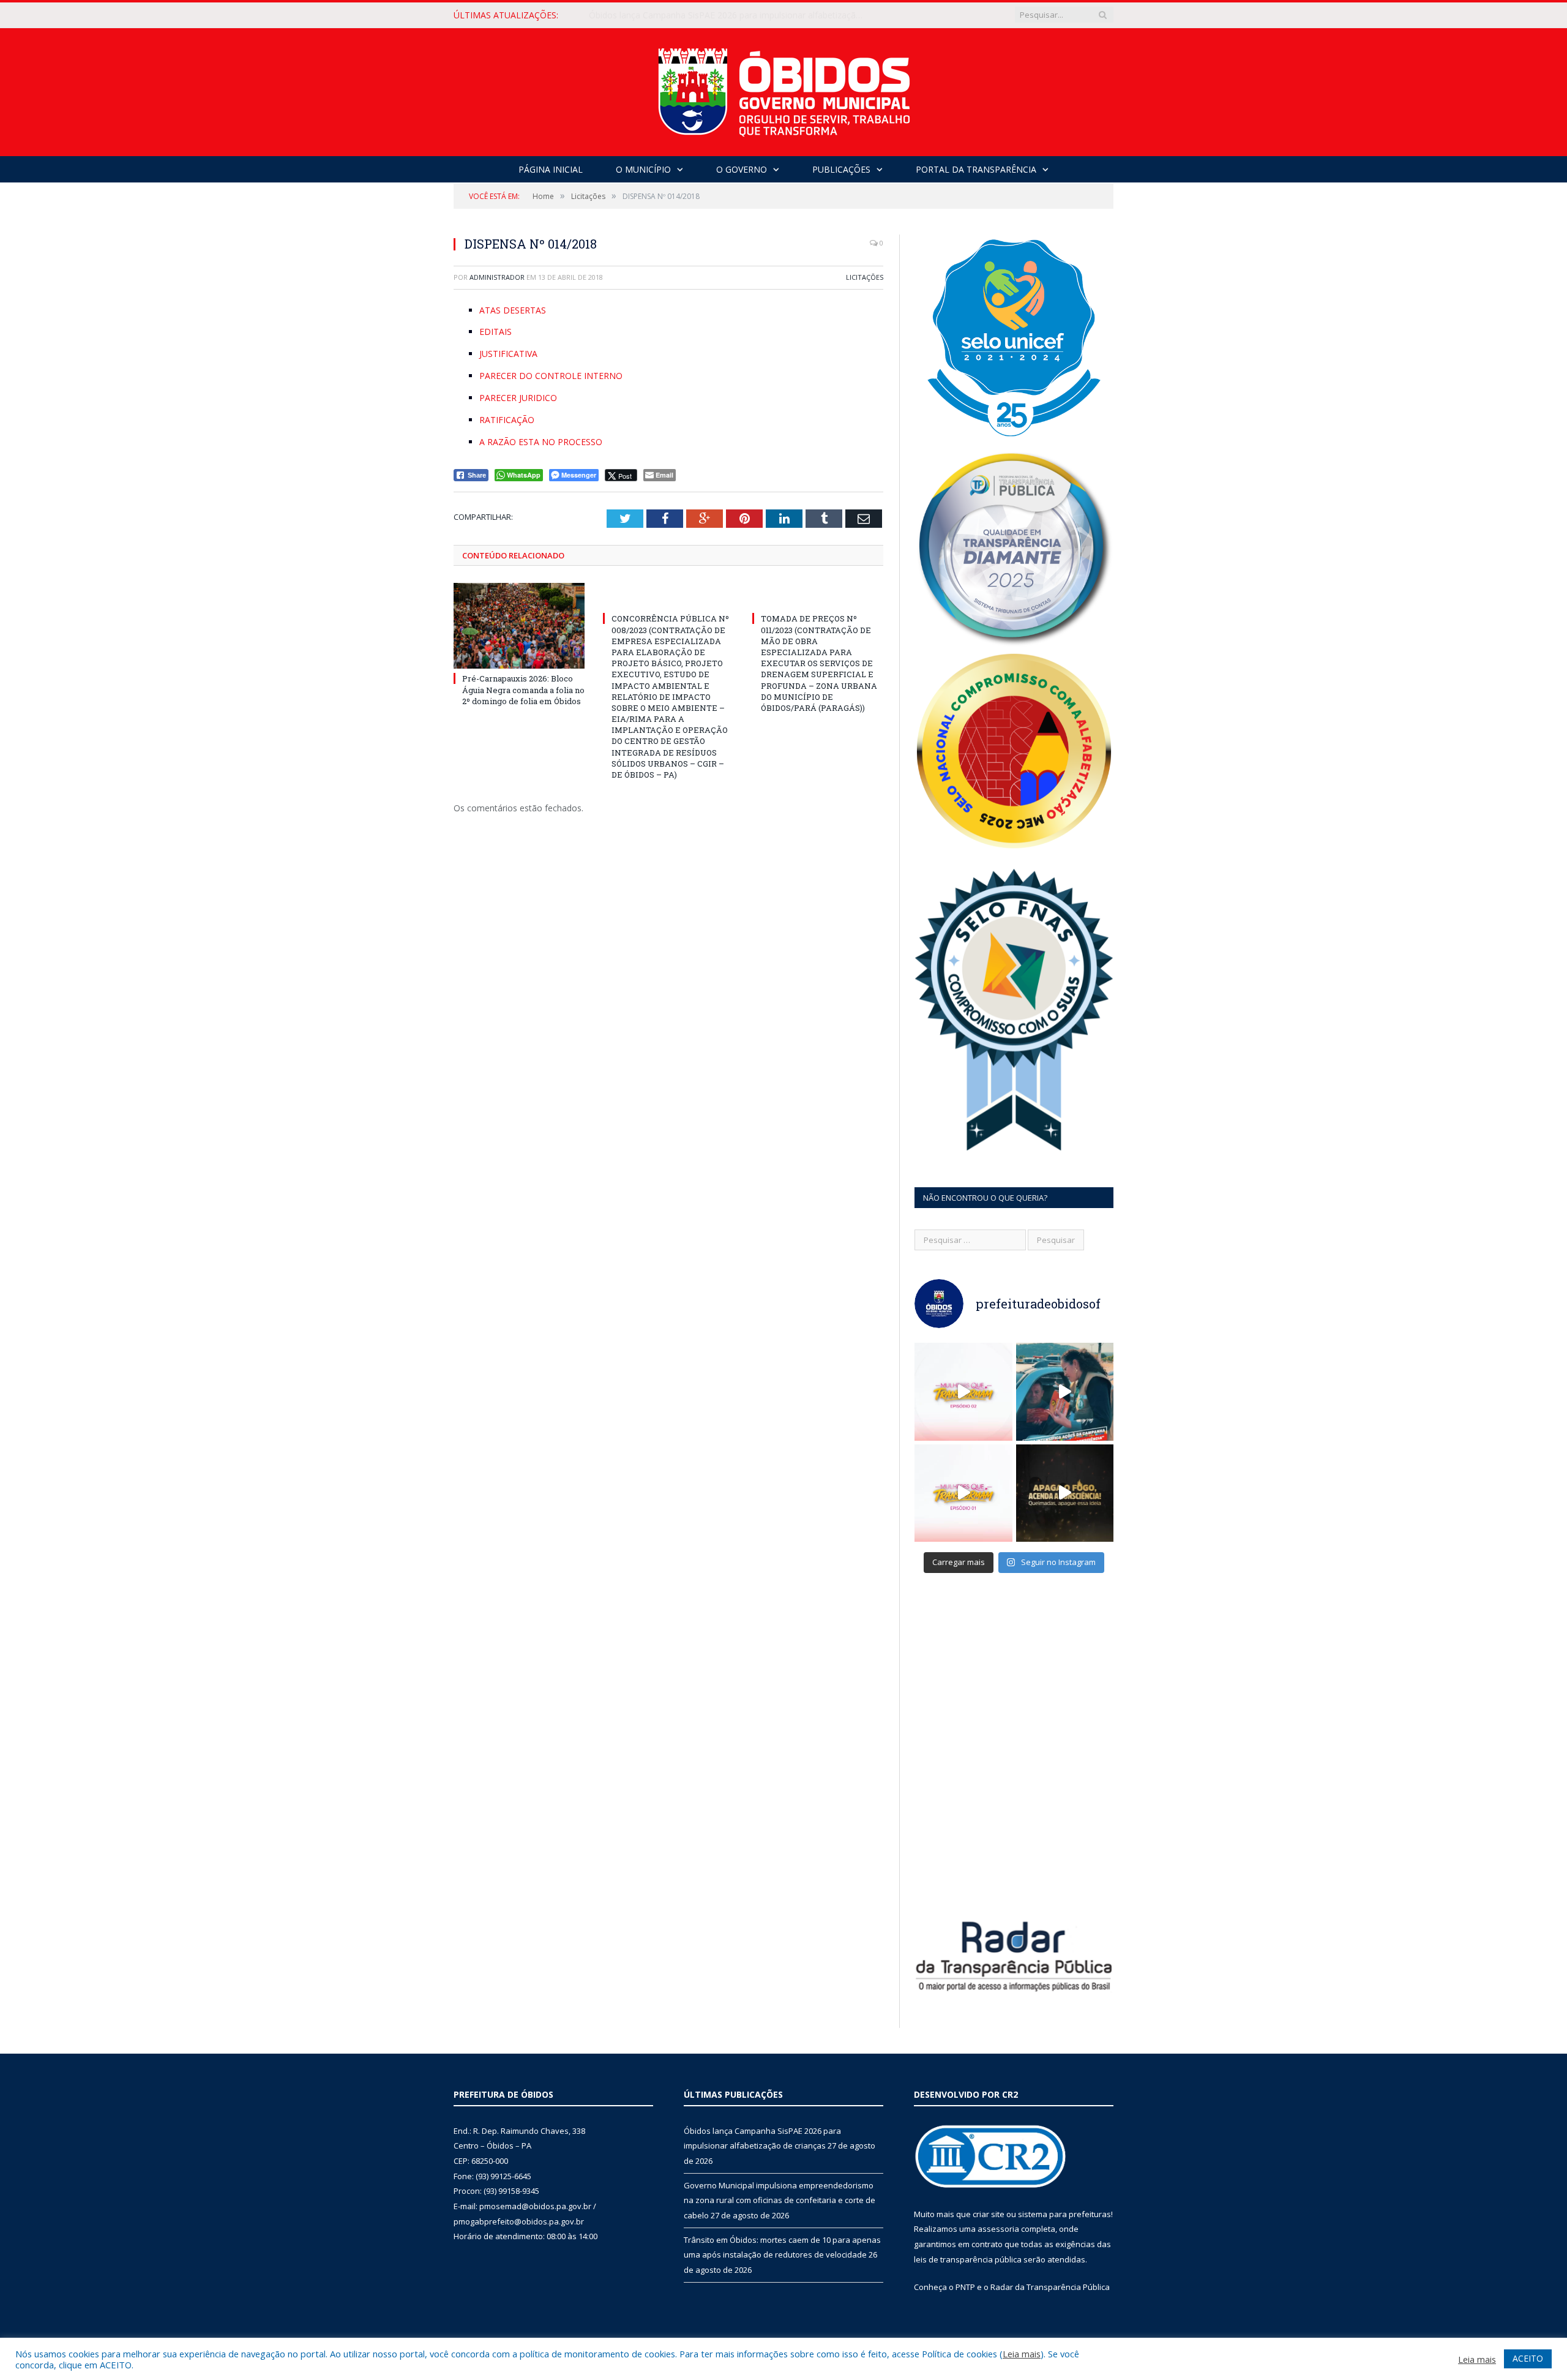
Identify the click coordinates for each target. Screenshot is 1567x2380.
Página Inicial (551, 169)
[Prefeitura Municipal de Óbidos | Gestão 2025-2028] (784, 89)
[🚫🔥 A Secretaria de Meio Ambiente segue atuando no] (1065, 1392)
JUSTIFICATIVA (508, 354)
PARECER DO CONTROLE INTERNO (551, 376)
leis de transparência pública (968, 2259)
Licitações (865, 277)
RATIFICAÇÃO (507, 420)
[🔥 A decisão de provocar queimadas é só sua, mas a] (1065, 1493)
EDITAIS (496, 332)
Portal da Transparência (976, 169)
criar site (989, 2214)
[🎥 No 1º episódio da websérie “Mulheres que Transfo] (963, 1493)
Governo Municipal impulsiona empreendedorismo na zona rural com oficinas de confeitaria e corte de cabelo (730, 15)
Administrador (497, 277)
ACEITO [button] (1528, 2358)
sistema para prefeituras (1064, 2214)
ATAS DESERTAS (513, 310)
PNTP (965, 2287)
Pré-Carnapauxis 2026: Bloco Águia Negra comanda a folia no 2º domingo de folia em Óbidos (523, 689)
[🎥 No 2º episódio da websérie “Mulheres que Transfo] (963, 1392)
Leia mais (1022, 2354)
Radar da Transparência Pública (1050, 2287)
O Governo (742, 169)
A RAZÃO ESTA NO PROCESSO (541, 442)
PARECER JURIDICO (518, 398)
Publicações (841, 169)
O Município (643, 169)
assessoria (998, 2229)
